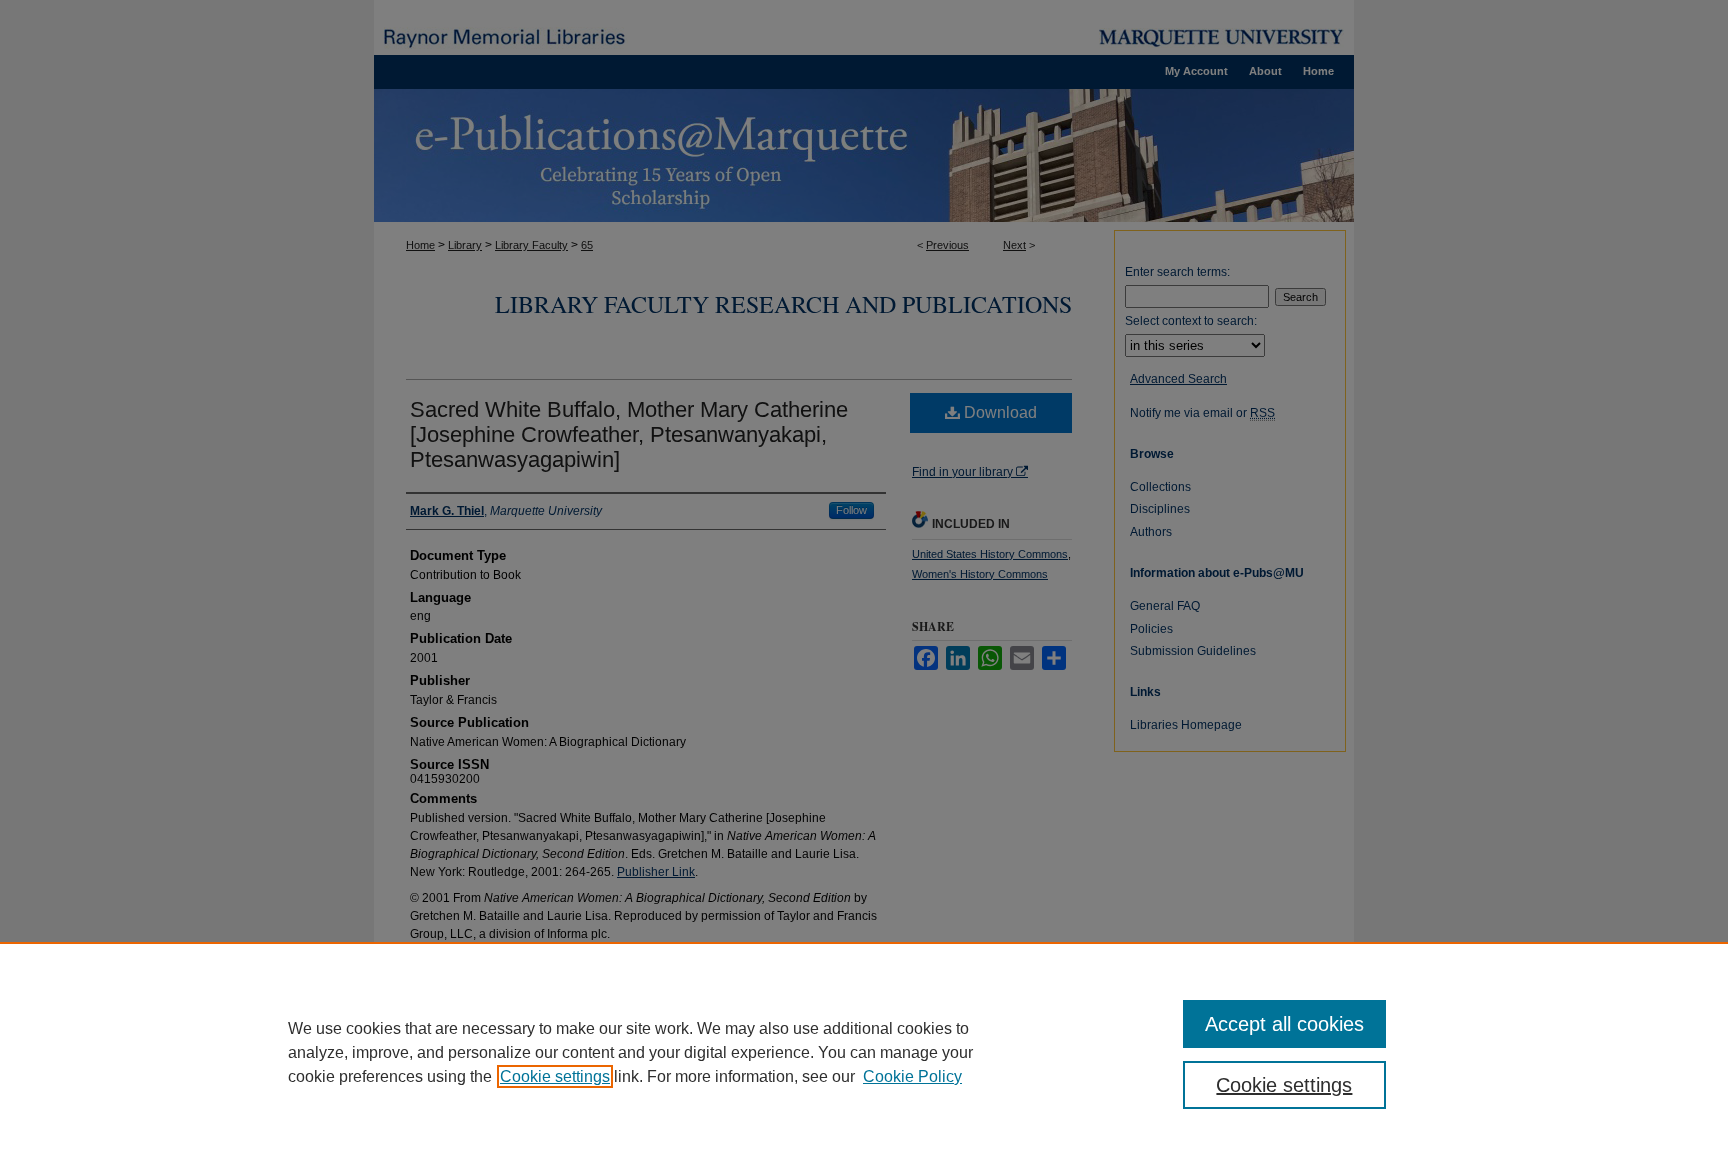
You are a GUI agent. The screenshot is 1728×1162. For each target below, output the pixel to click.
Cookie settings (555, 1076)
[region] (864, 1052)
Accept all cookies (1284, 1024)
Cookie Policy (912, 1076)
